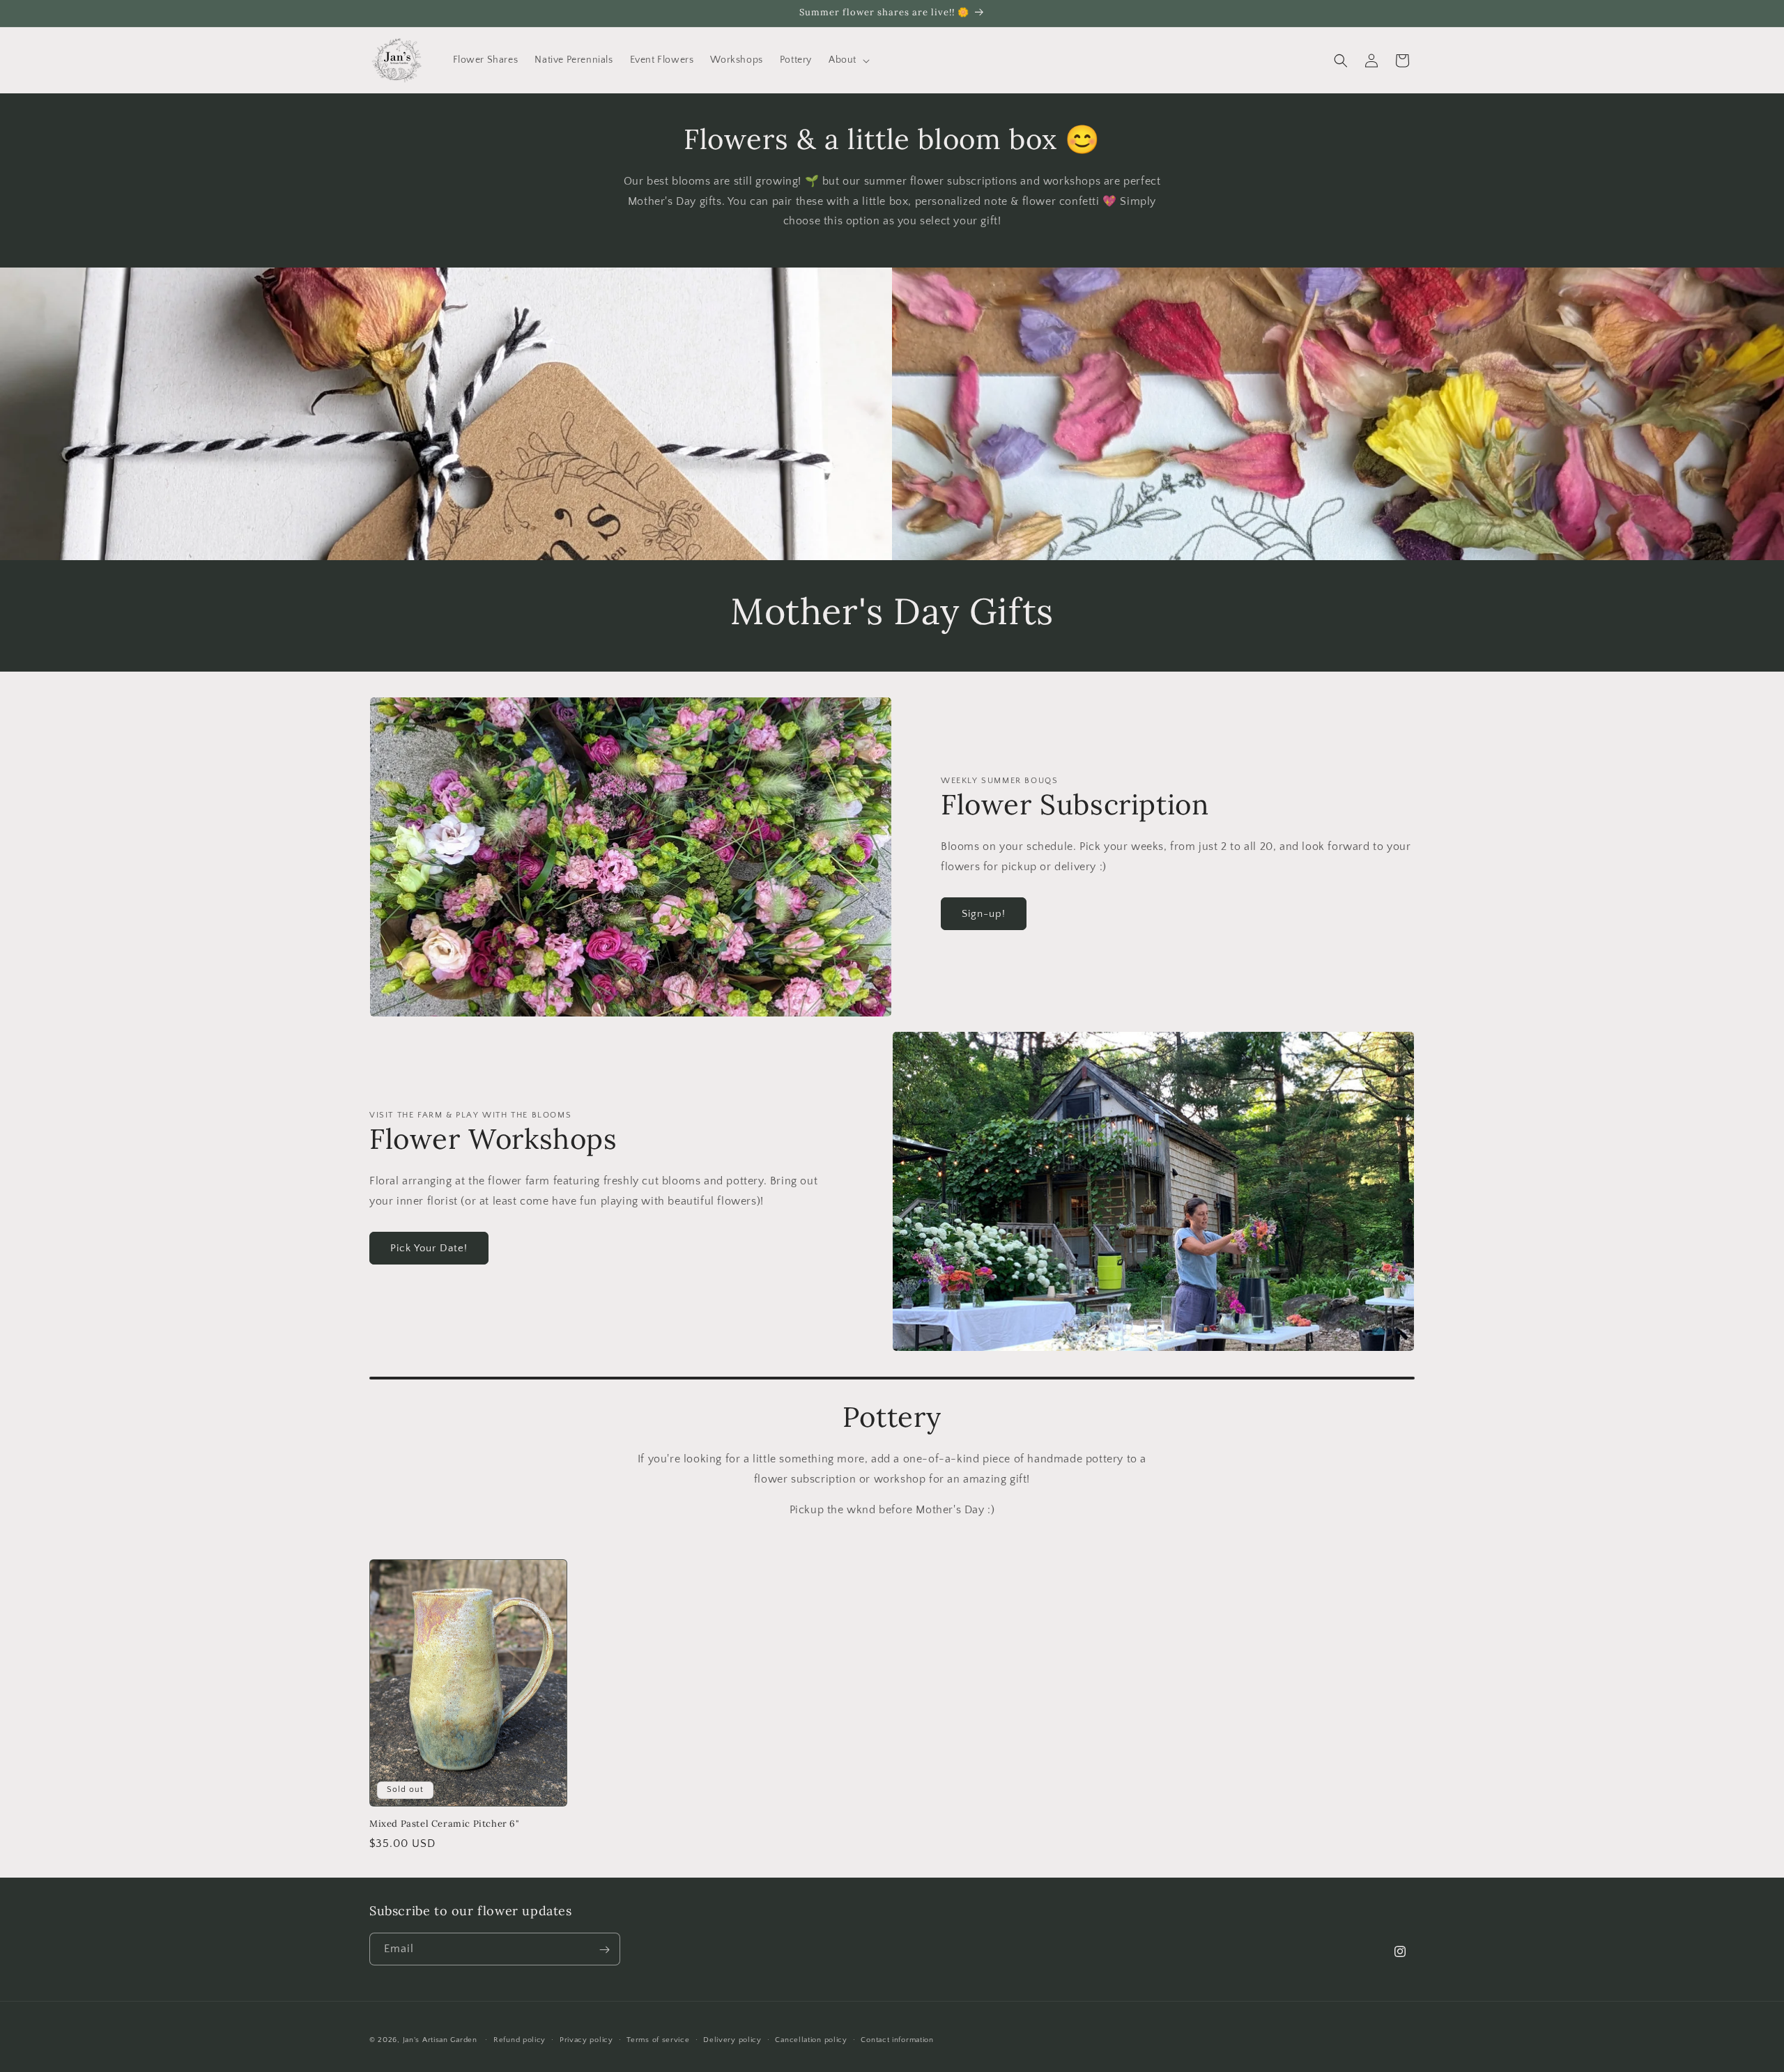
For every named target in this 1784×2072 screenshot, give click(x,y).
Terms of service (658, 2039)
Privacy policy (586, 2039)
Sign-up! (984, 914)
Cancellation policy (811, 2039)
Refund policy (520, 2039)
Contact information (897, 2039)
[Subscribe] (604, 1950)
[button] (848, 60)
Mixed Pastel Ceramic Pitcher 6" (445, 1824)
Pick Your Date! (429, 1248)
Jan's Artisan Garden (440, 2040)
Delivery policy (732, 2039)
